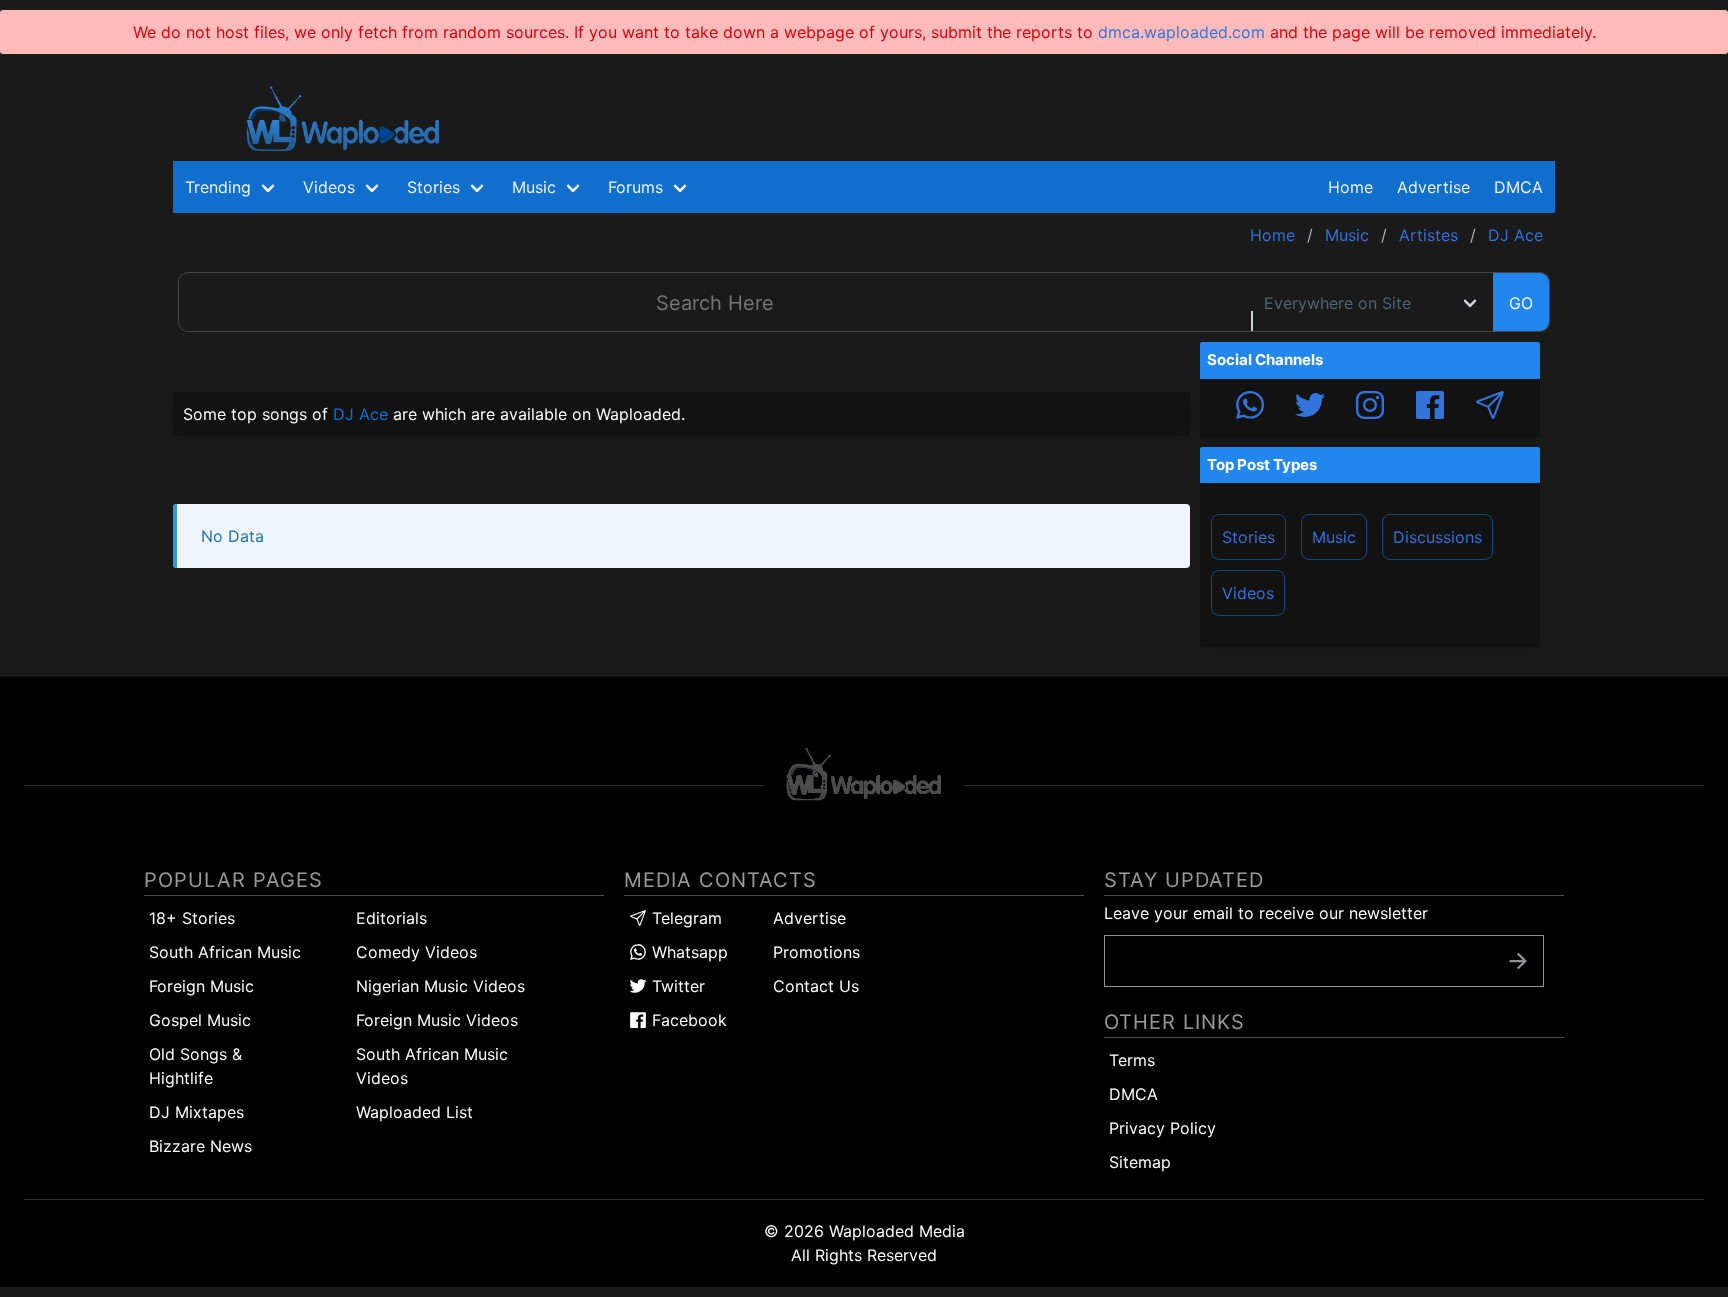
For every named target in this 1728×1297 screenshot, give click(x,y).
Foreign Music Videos (437, 1020)
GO (1521, 303)
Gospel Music (200, 1020)
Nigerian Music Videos (440, 986)
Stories (1248, 537)
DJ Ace (360, 414)
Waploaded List (414, 1112)
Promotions (816, 952)
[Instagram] (1370, 408)
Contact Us (816, 986)
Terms (1132, 1060)
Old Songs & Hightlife (195, 1066)
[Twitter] (1310, 408)
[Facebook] (1430, 408)
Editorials (391, 918)
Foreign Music (201, 986)
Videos (1248, 593)
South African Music (225, 952)
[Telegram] (1490, 408)
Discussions (1437, 537)
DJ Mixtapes (196, 1112)
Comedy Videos (416, 952)
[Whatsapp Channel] (1250, 408)
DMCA (1518, 187)
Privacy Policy (1162, 1128)
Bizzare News (200, 1146)
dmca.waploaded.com (1181, 32)
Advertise (809, 918)
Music (1334, 537)
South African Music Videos (432, 1066)
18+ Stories (192, 918)
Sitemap (1140, 1162)
